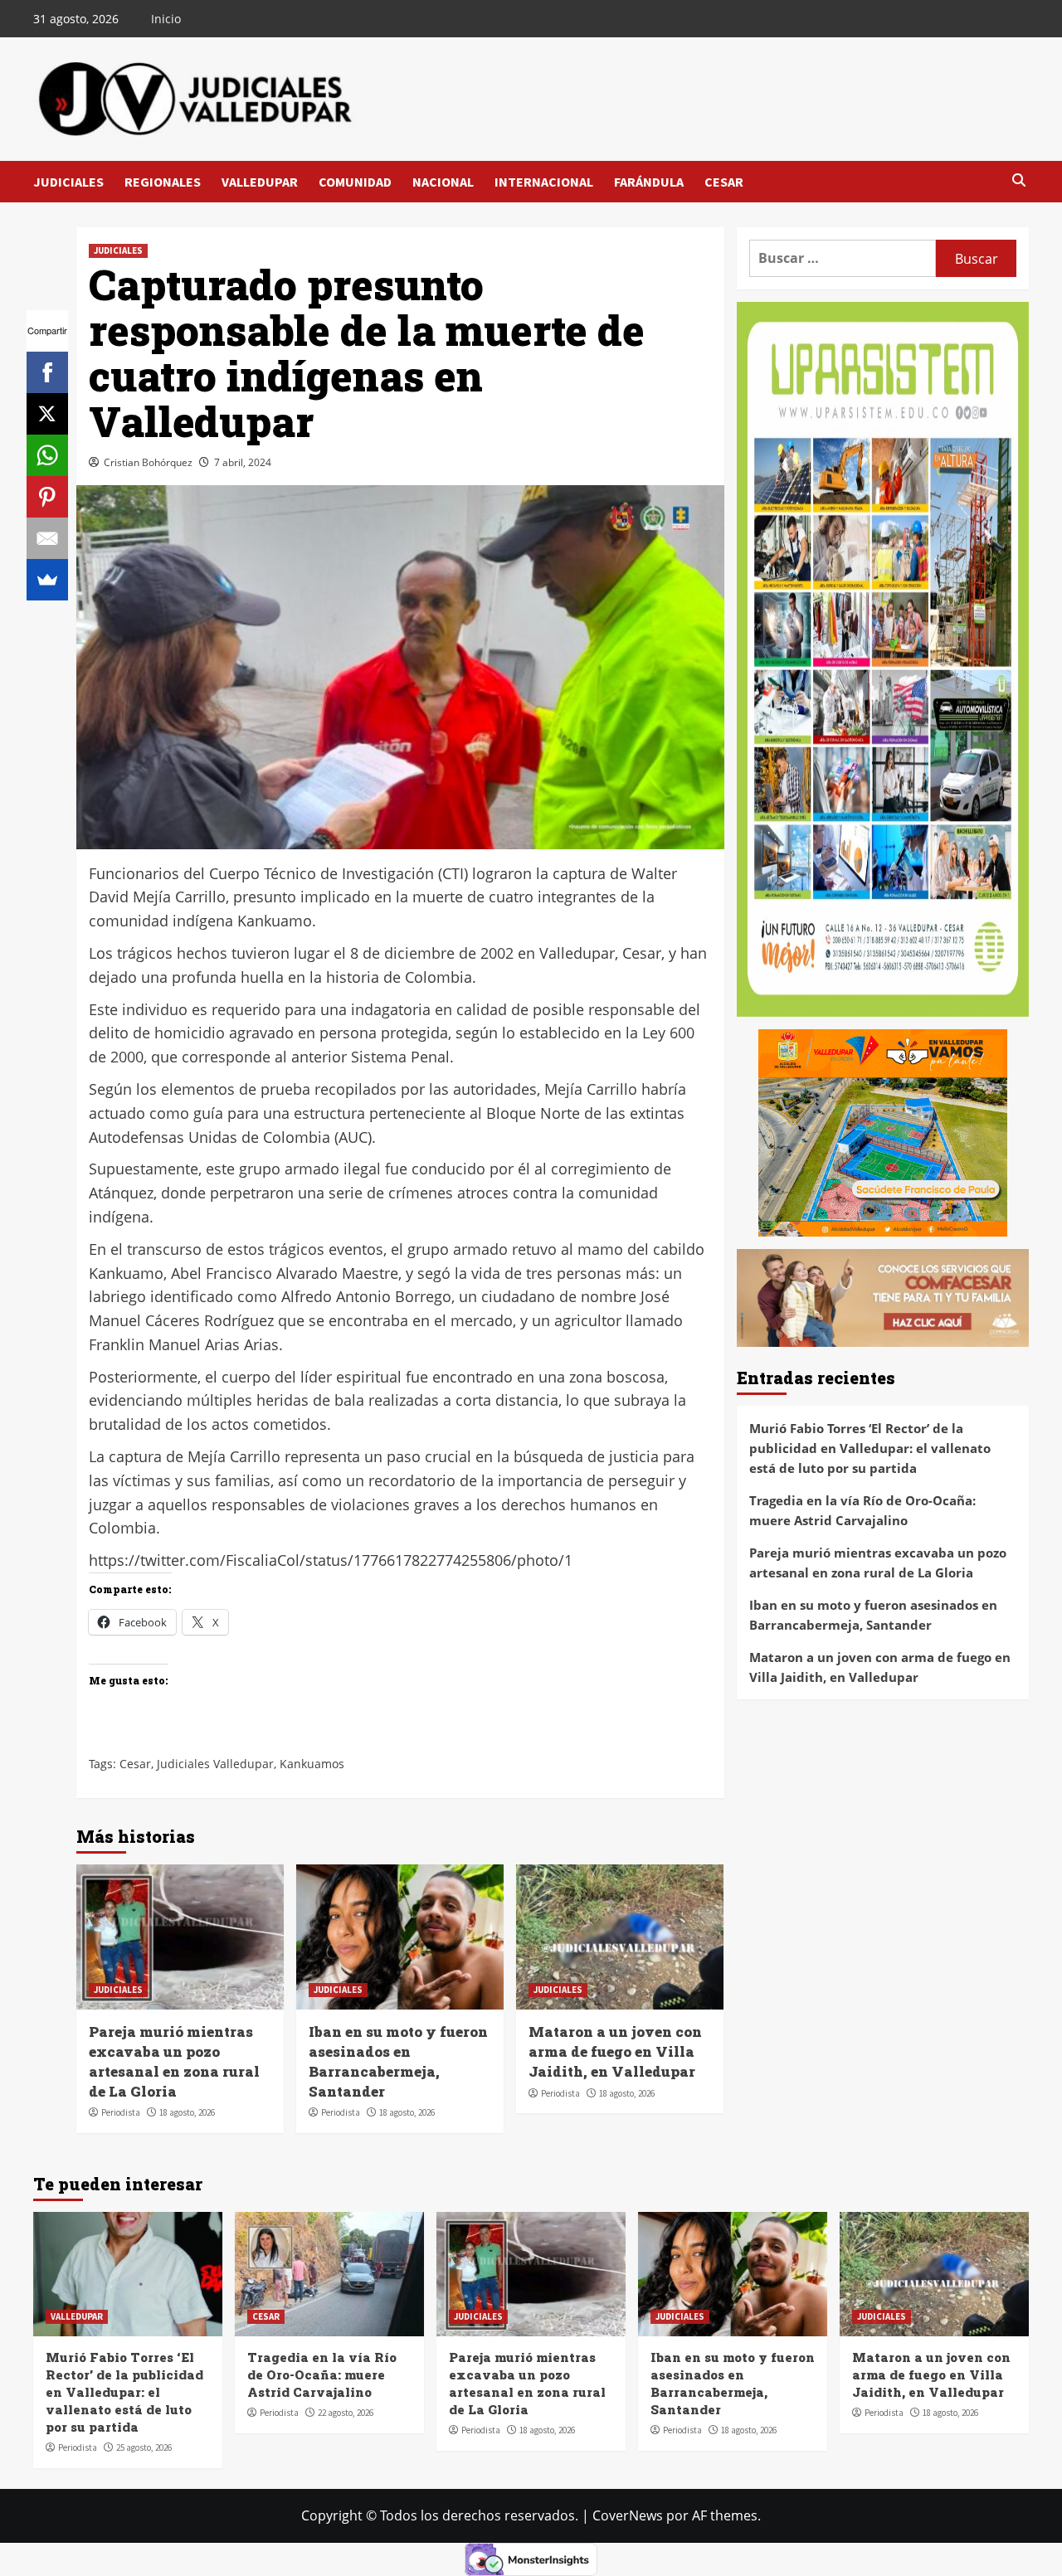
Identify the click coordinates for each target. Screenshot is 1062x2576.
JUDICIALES (68, 182)
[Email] (47, 538)
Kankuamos (312, 1764)
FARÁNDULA (649, 182)
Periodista (121, 2112)
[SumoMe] (47, 580)
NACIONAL (443, 182)
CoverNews (628, 2515)
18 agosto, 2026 (187, 2112)
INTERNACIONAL (544, 182)
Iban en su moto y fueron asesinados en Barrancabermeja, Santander (398, 2061)
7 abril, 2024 (243, 462)
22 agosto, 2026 (346, 2413)
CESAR (724, 182)
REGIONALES (163, 182)
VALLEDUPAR (260, 182)
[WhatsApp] (47, 455)
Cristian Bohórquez (148, 462)
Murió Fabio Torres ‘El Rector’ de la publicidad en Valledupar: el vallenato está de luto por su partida (870, 1447)
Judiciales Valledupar (215, 1764)
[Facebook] (47, 372)
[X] (47, 414)
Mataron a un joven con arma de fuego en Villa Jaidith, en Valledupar (615, 2051)
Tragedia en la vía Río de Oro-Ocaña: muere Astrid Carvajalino (862, 1509)
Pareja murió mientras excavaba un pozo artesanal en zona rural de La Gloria (174, 2061)
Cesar (135, 1764)
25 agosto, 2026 (144, 2447)
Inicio (166, 19)
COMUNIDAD (355, 182)
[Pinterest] (47, 497)
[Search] (1018, 181)
